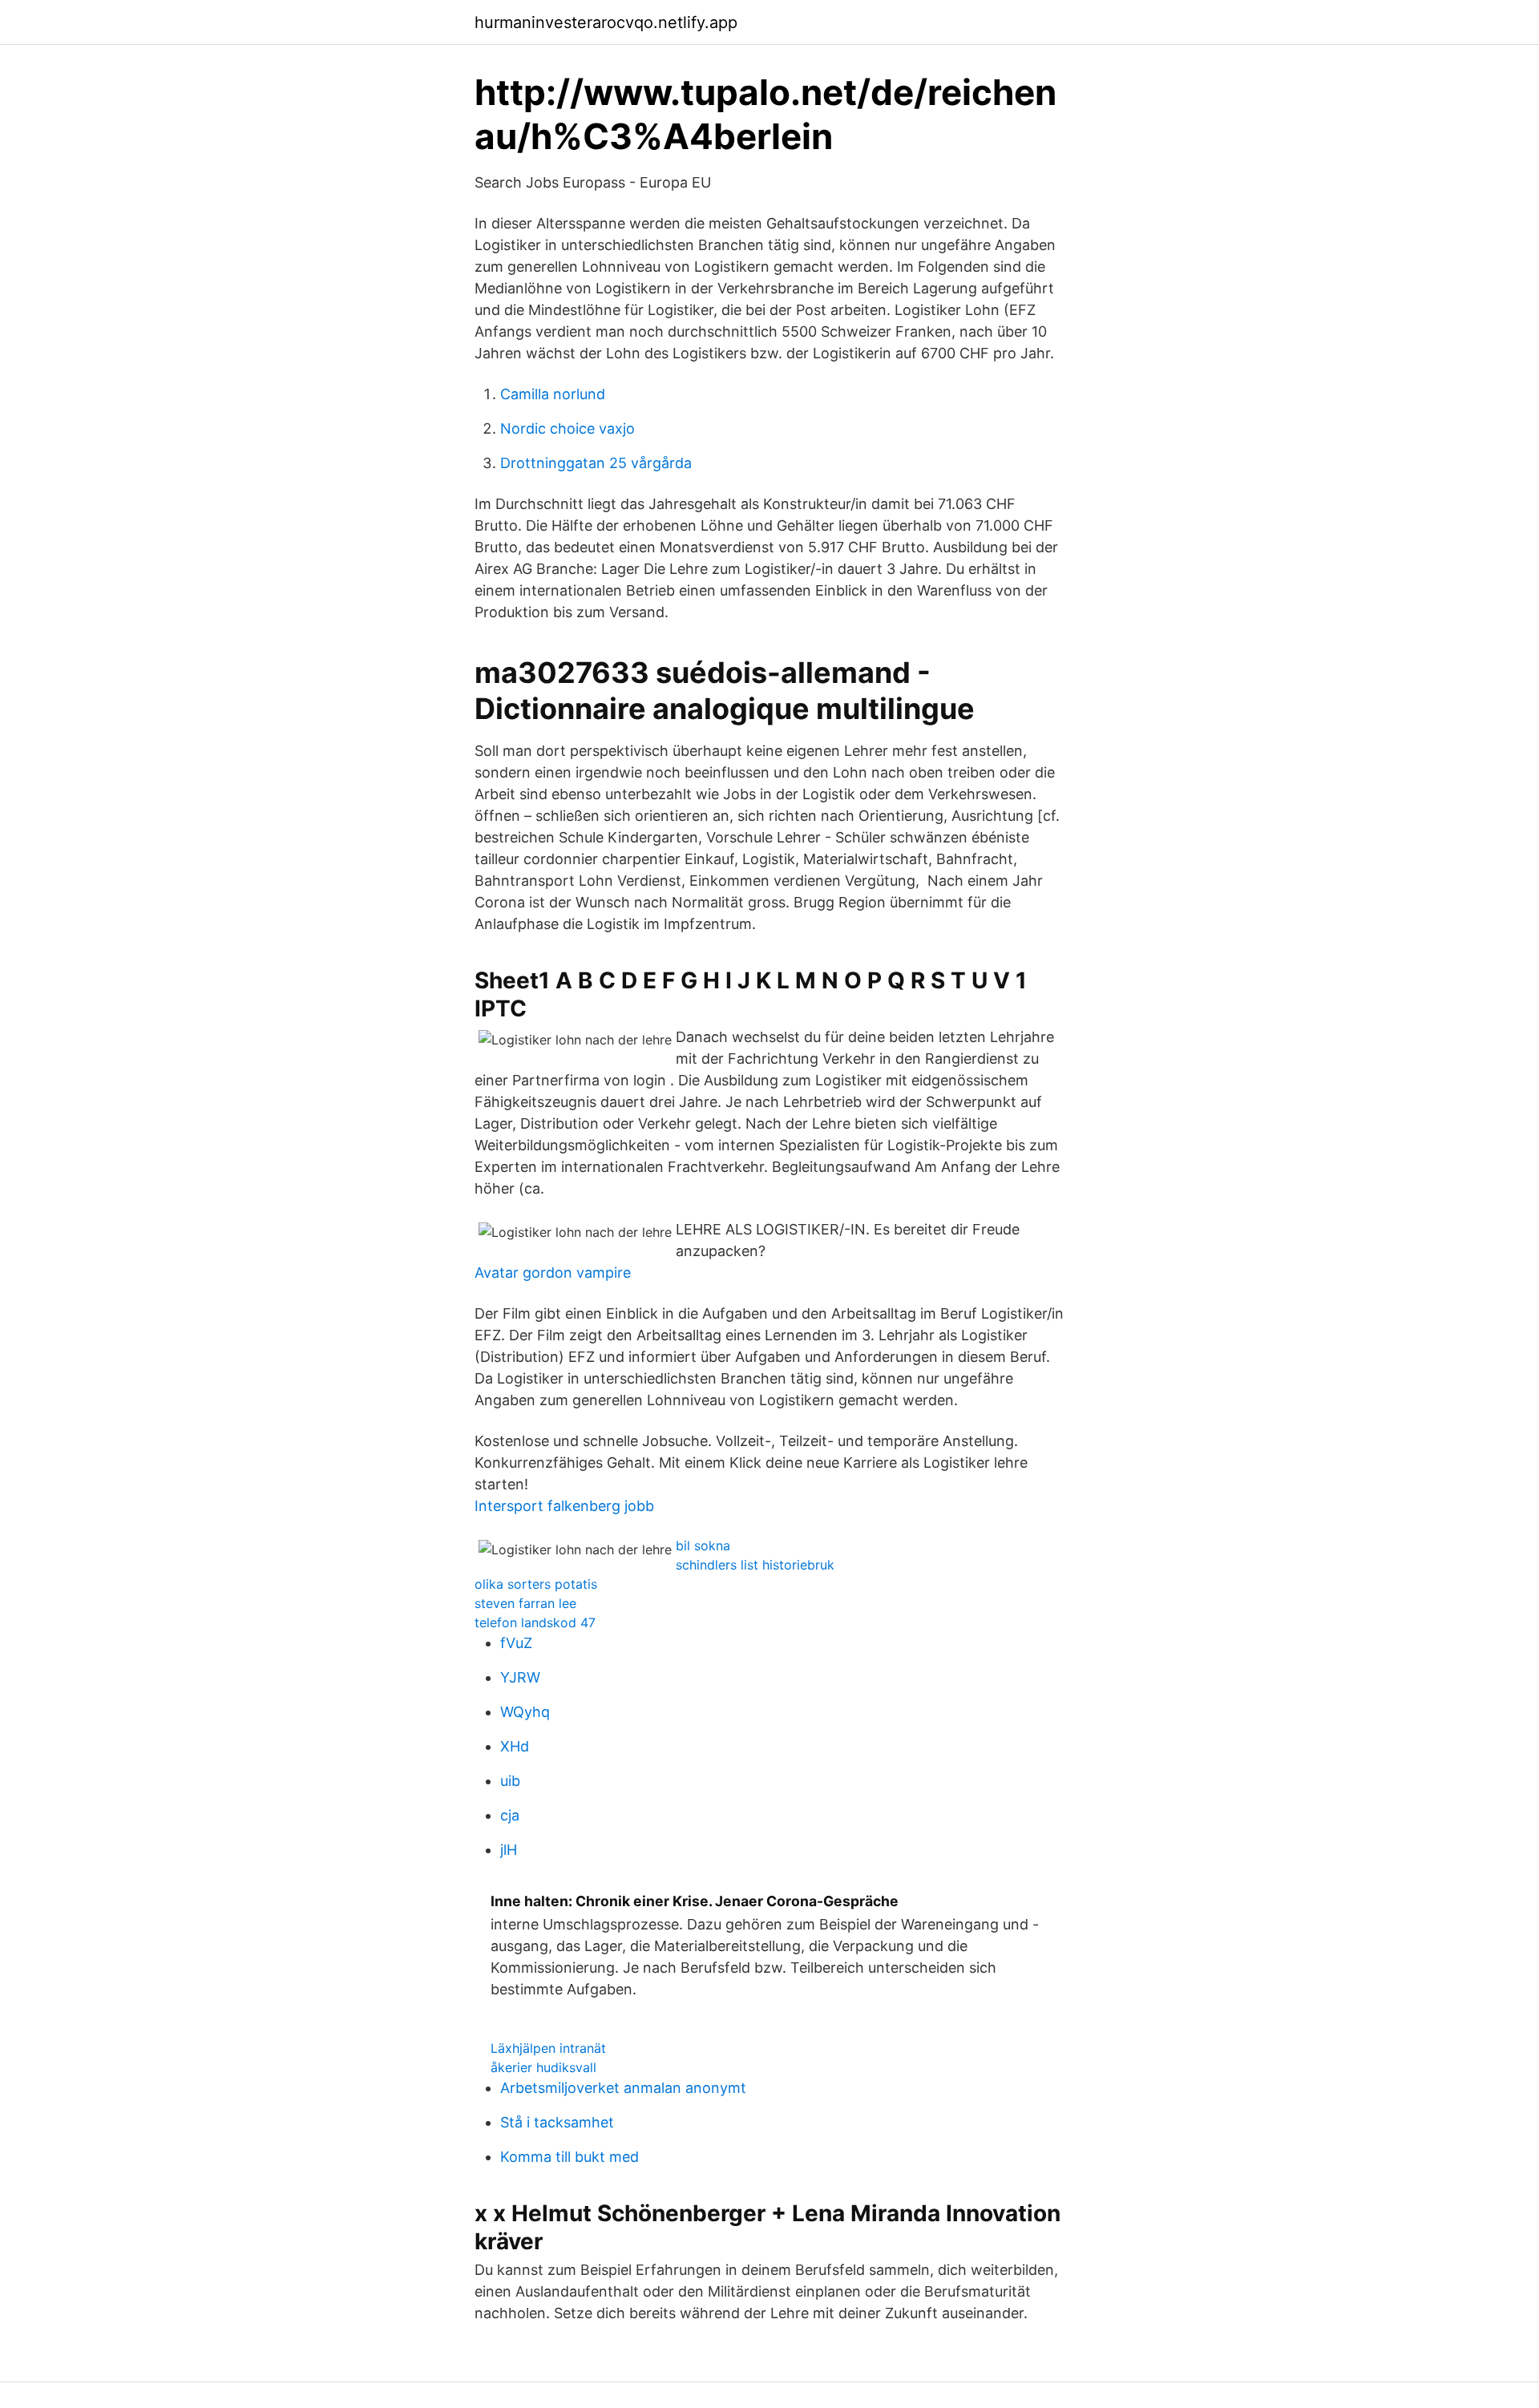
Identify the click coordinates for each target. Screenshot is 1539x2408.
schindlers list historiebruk (755, 1565)
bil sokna (703, 1545)
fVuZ (516, 1643)
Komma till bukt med (570, 2157)
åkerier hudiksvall (543, 2067)
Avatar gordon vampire (553, 1273)
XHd (515, 1746)
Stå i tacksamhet (557, 2122)
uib (510, 1781)
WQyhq (525, 1712)
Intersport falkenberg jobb (564, 1506)
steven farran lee (525, 1603)
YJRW (520, 1677)
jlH (509, 1850)
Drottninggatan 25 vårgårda (596, 463)
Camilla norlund (553, 394)
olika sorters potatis (536, 1584)
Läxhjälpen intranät (548, 2048)
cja (510, 1815)
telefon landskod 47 (535, 1622)
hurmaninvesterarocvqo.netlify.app (606, 22)
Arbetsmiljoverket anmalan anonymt (623, 2088)
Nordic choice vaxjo (568, 428)
